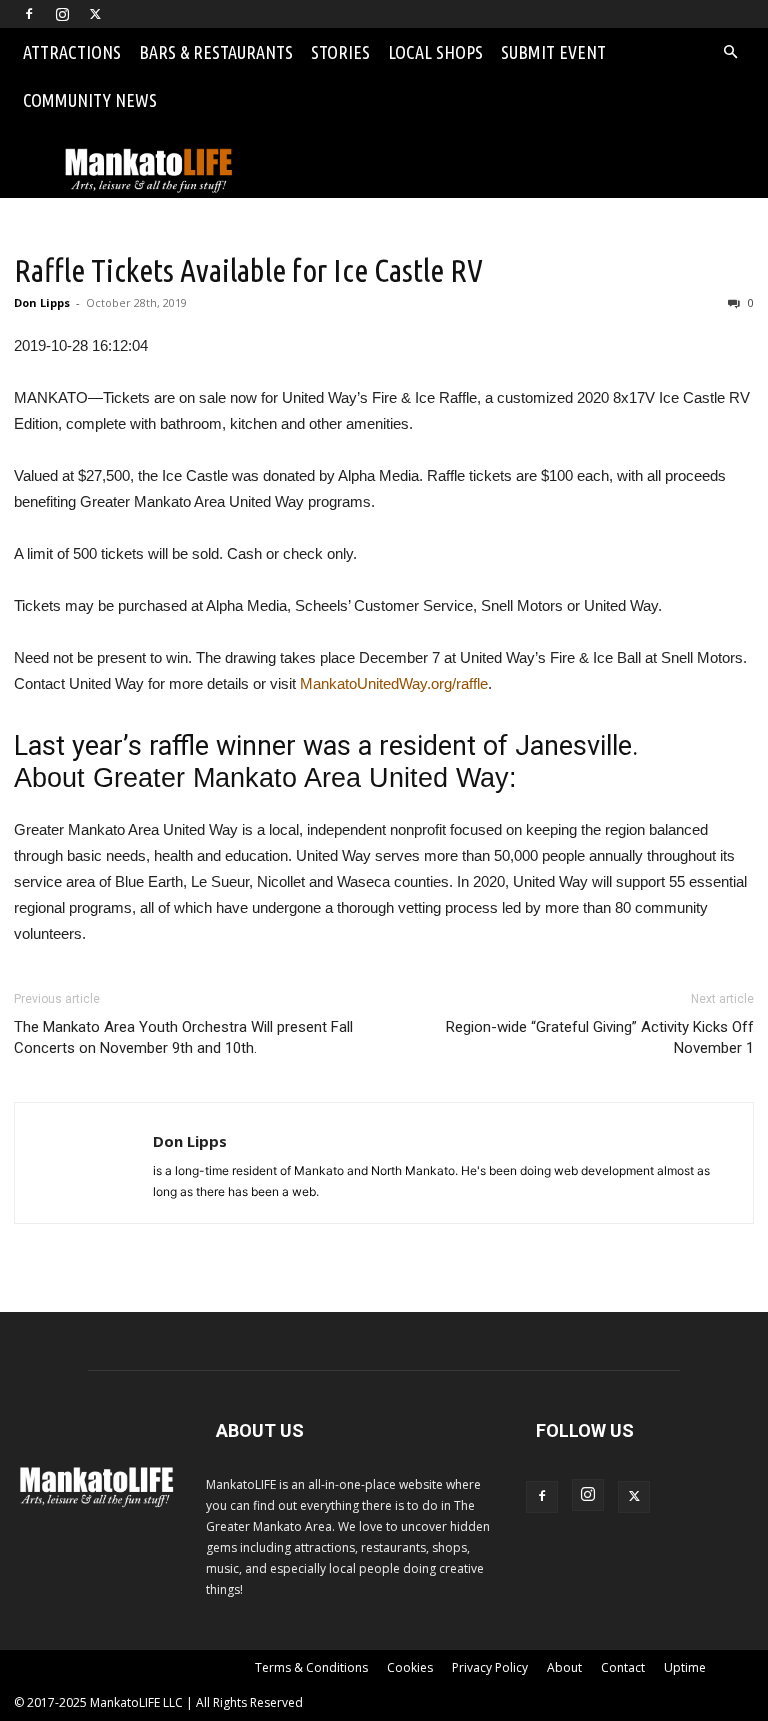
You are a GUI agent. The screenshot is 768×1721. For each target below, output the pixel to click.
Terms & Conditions (311, 1667)
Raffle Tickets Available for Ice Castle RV (248, 270)
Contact (623, 1667)
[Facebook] (29, 14)
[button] (730, 52)
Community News (90, 100)
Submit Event (553, 52)
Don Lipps (42, 302)
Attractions (72, 52)
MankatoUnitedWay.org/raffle (394, 683)
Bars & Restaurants (216, 52)
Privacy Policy (490, 1667)
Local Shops (435, 52)
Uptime (685, 1667)
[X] (95, 14)
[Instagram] (62, 14)
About (564, 1667)
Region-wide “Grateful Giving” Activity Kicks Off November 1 (600, 1037)
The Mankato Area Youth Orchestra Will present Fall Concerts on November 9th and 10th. (183, 1037)
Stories (340, 52)
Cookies (410, 1667)
